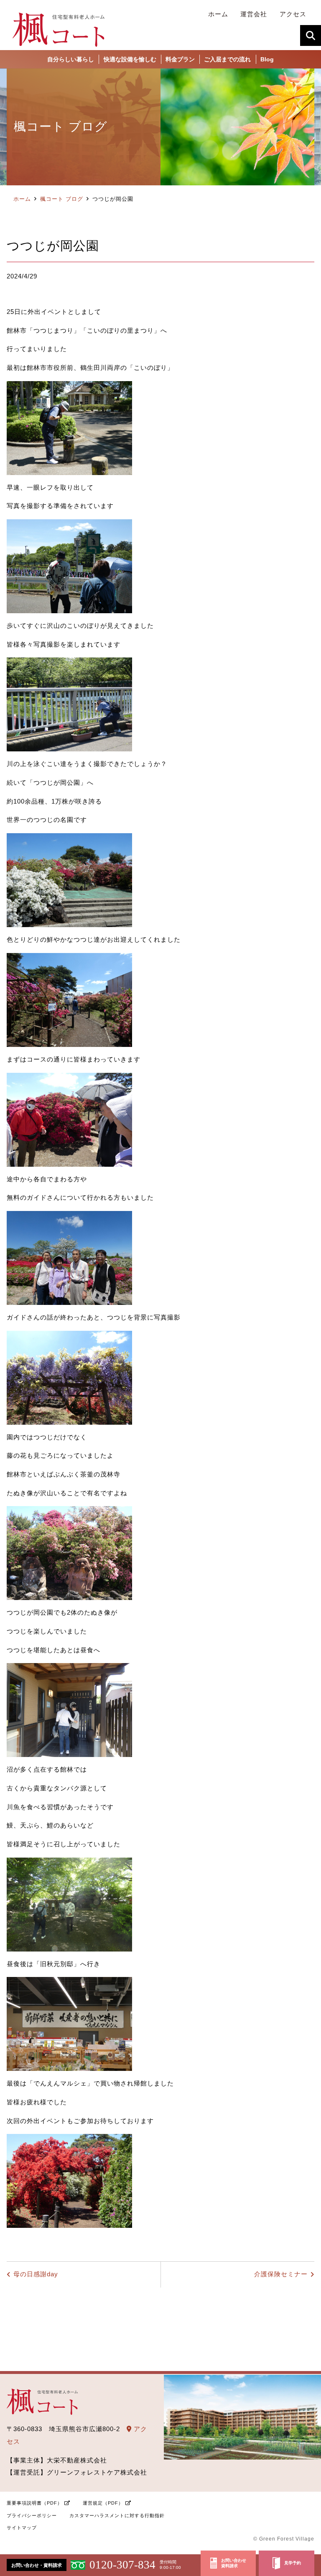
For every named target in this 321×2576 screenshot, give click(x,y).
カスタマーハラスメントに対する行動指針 (117, 2515)
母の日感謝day (36, 2274)
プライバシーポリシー (32, 2515)
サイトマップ (22, 2528)
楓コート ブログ (62, 199)
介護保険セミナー (281, 2274)
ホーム (22, 199)
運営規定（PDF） (103, 2503)
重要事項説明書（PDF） (34, 2503)
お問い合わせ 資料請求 (234, 2563)
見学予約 (293, 2563)
